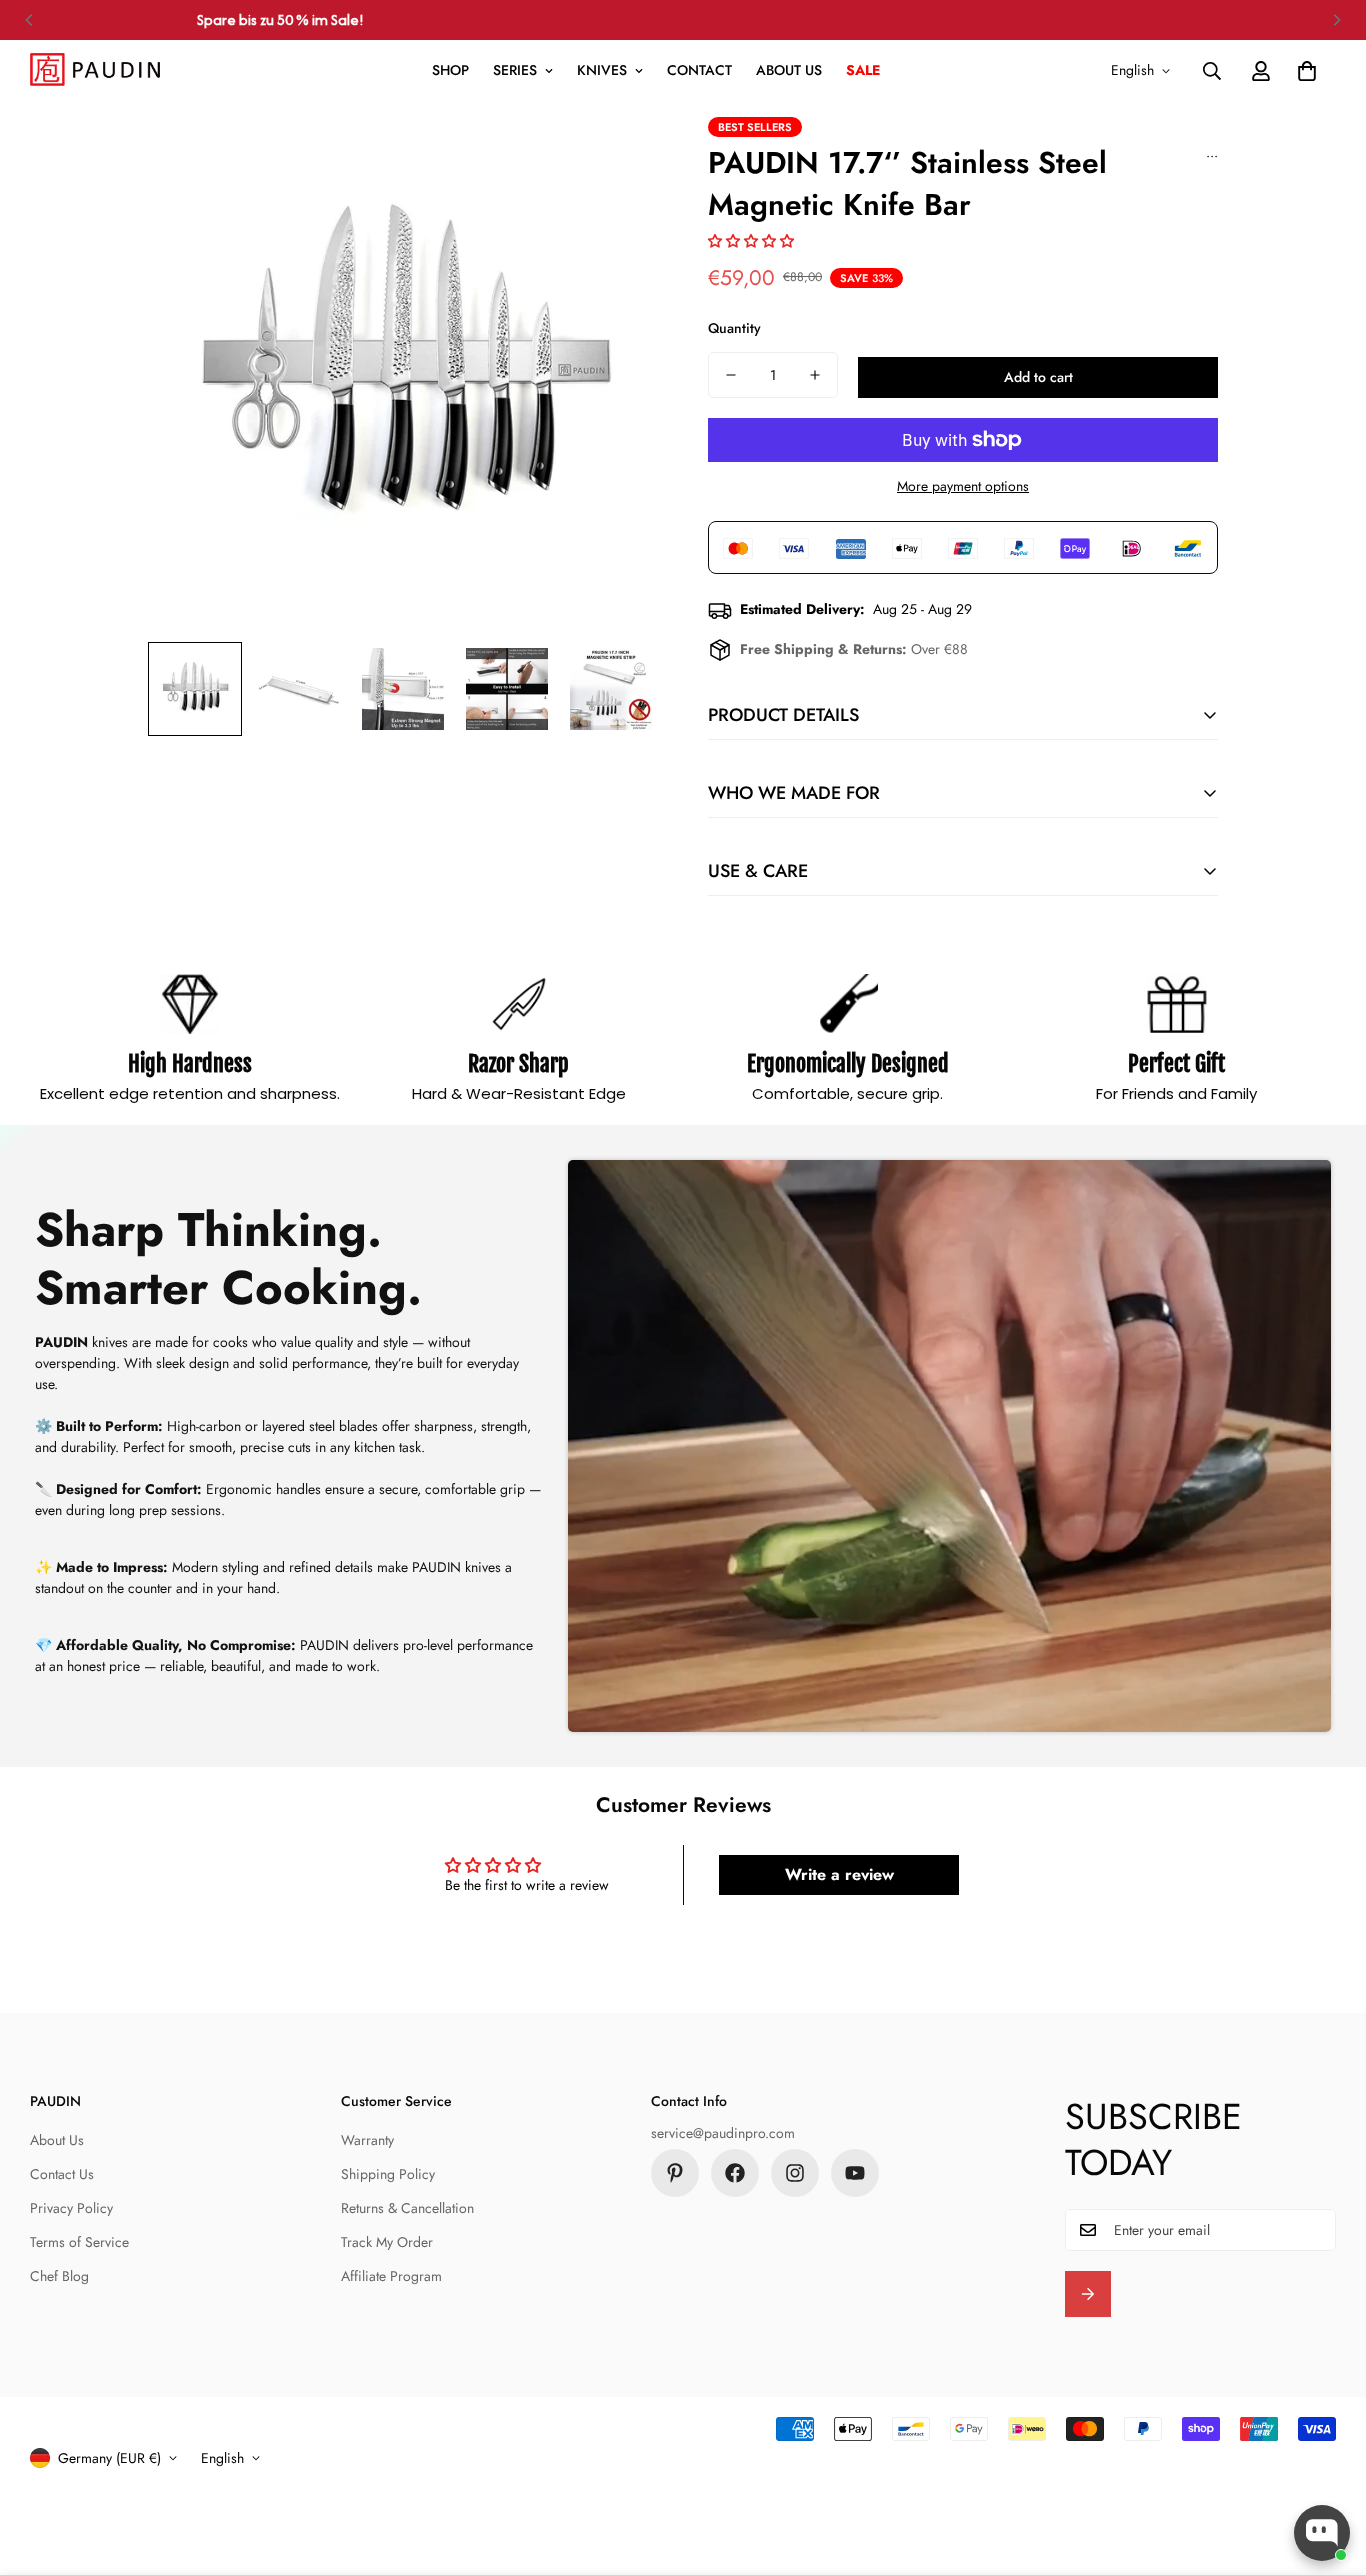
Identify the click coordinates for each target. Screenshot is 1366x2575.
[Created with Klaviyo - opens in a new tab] (683, 1568)
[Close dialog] (855, 1024)
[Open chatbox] (1322, 2533)
